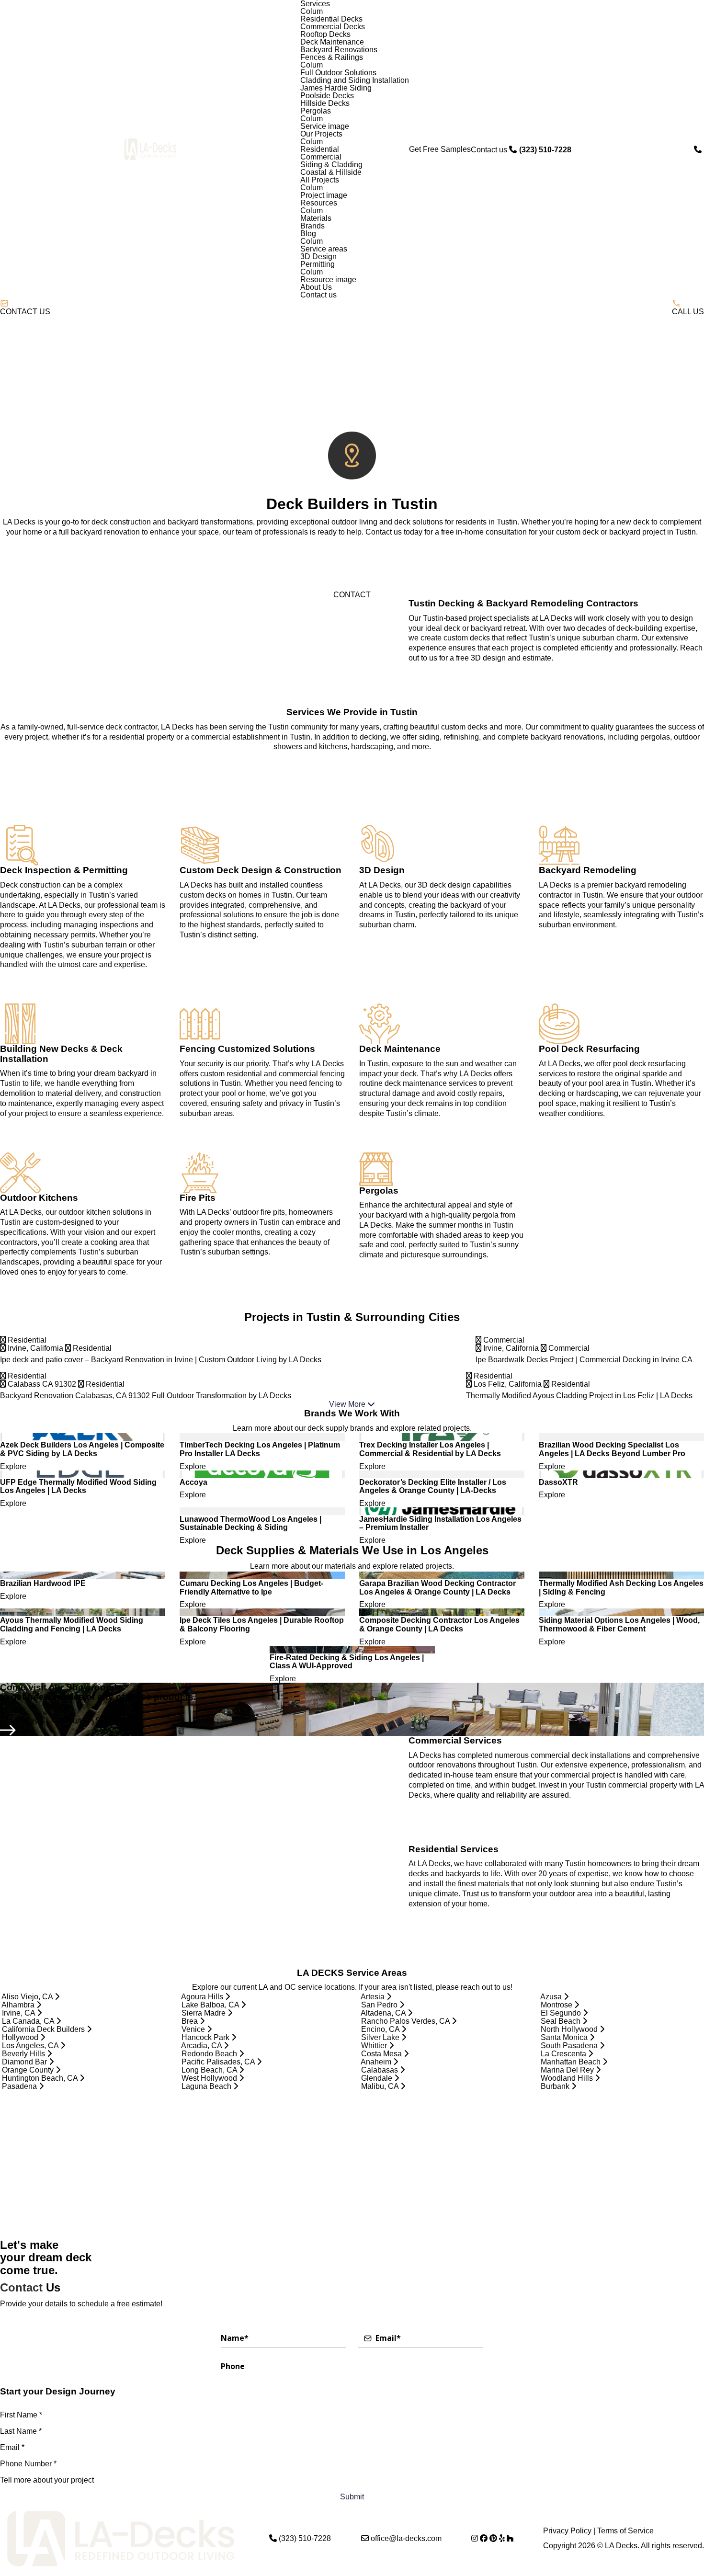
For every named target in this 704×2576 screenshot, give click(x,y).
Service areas (324, 249)
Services (315, 4)
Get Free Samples (440, 149)
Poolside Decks (327, 96)
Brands (312, 226)
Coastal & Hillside (331, 172)
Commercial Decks (333, 27)
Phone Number (28, 2464)
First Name (21, 2415)
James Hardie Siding (336, 88)
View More (348, 1404)
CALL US (688, 312)
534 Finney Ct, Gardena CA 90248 (59, 1721)
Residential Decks (331, 19)
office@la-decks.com (406, 2539)
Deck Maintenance (332, 42)
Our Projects (321, 134)
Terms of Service (625, 2531)
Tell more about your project (47, 2480)
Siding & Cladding (331, 165)
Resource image (328, 280)
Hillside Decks (325, 103)
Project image (324, 195)
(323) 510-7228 (305, 2539)
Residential (320, 149)
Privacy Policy (567, 2531)
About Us (316, 287)
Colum (312, 11)
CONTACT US (25, 312)
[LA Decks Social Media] (475, 2538)
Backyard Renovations (339, 50)
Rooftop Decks (325, 34)
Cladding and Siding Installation (355, 80)
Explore (14, 1467)
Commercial (321, 157)
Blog (308, 234)
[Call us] (699, 150)
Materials (316, 218)
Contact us (318, 295)
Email (12, 2447)
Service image (325, 126)
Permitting (318, 264)
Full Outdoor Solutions (338, 73)
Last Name (21, 2431)
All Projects (320, 180)
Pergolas (316, 111)
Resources (319, 203)
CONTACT (352, 595)
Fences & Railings (332, 57)
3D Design (318, 257)
